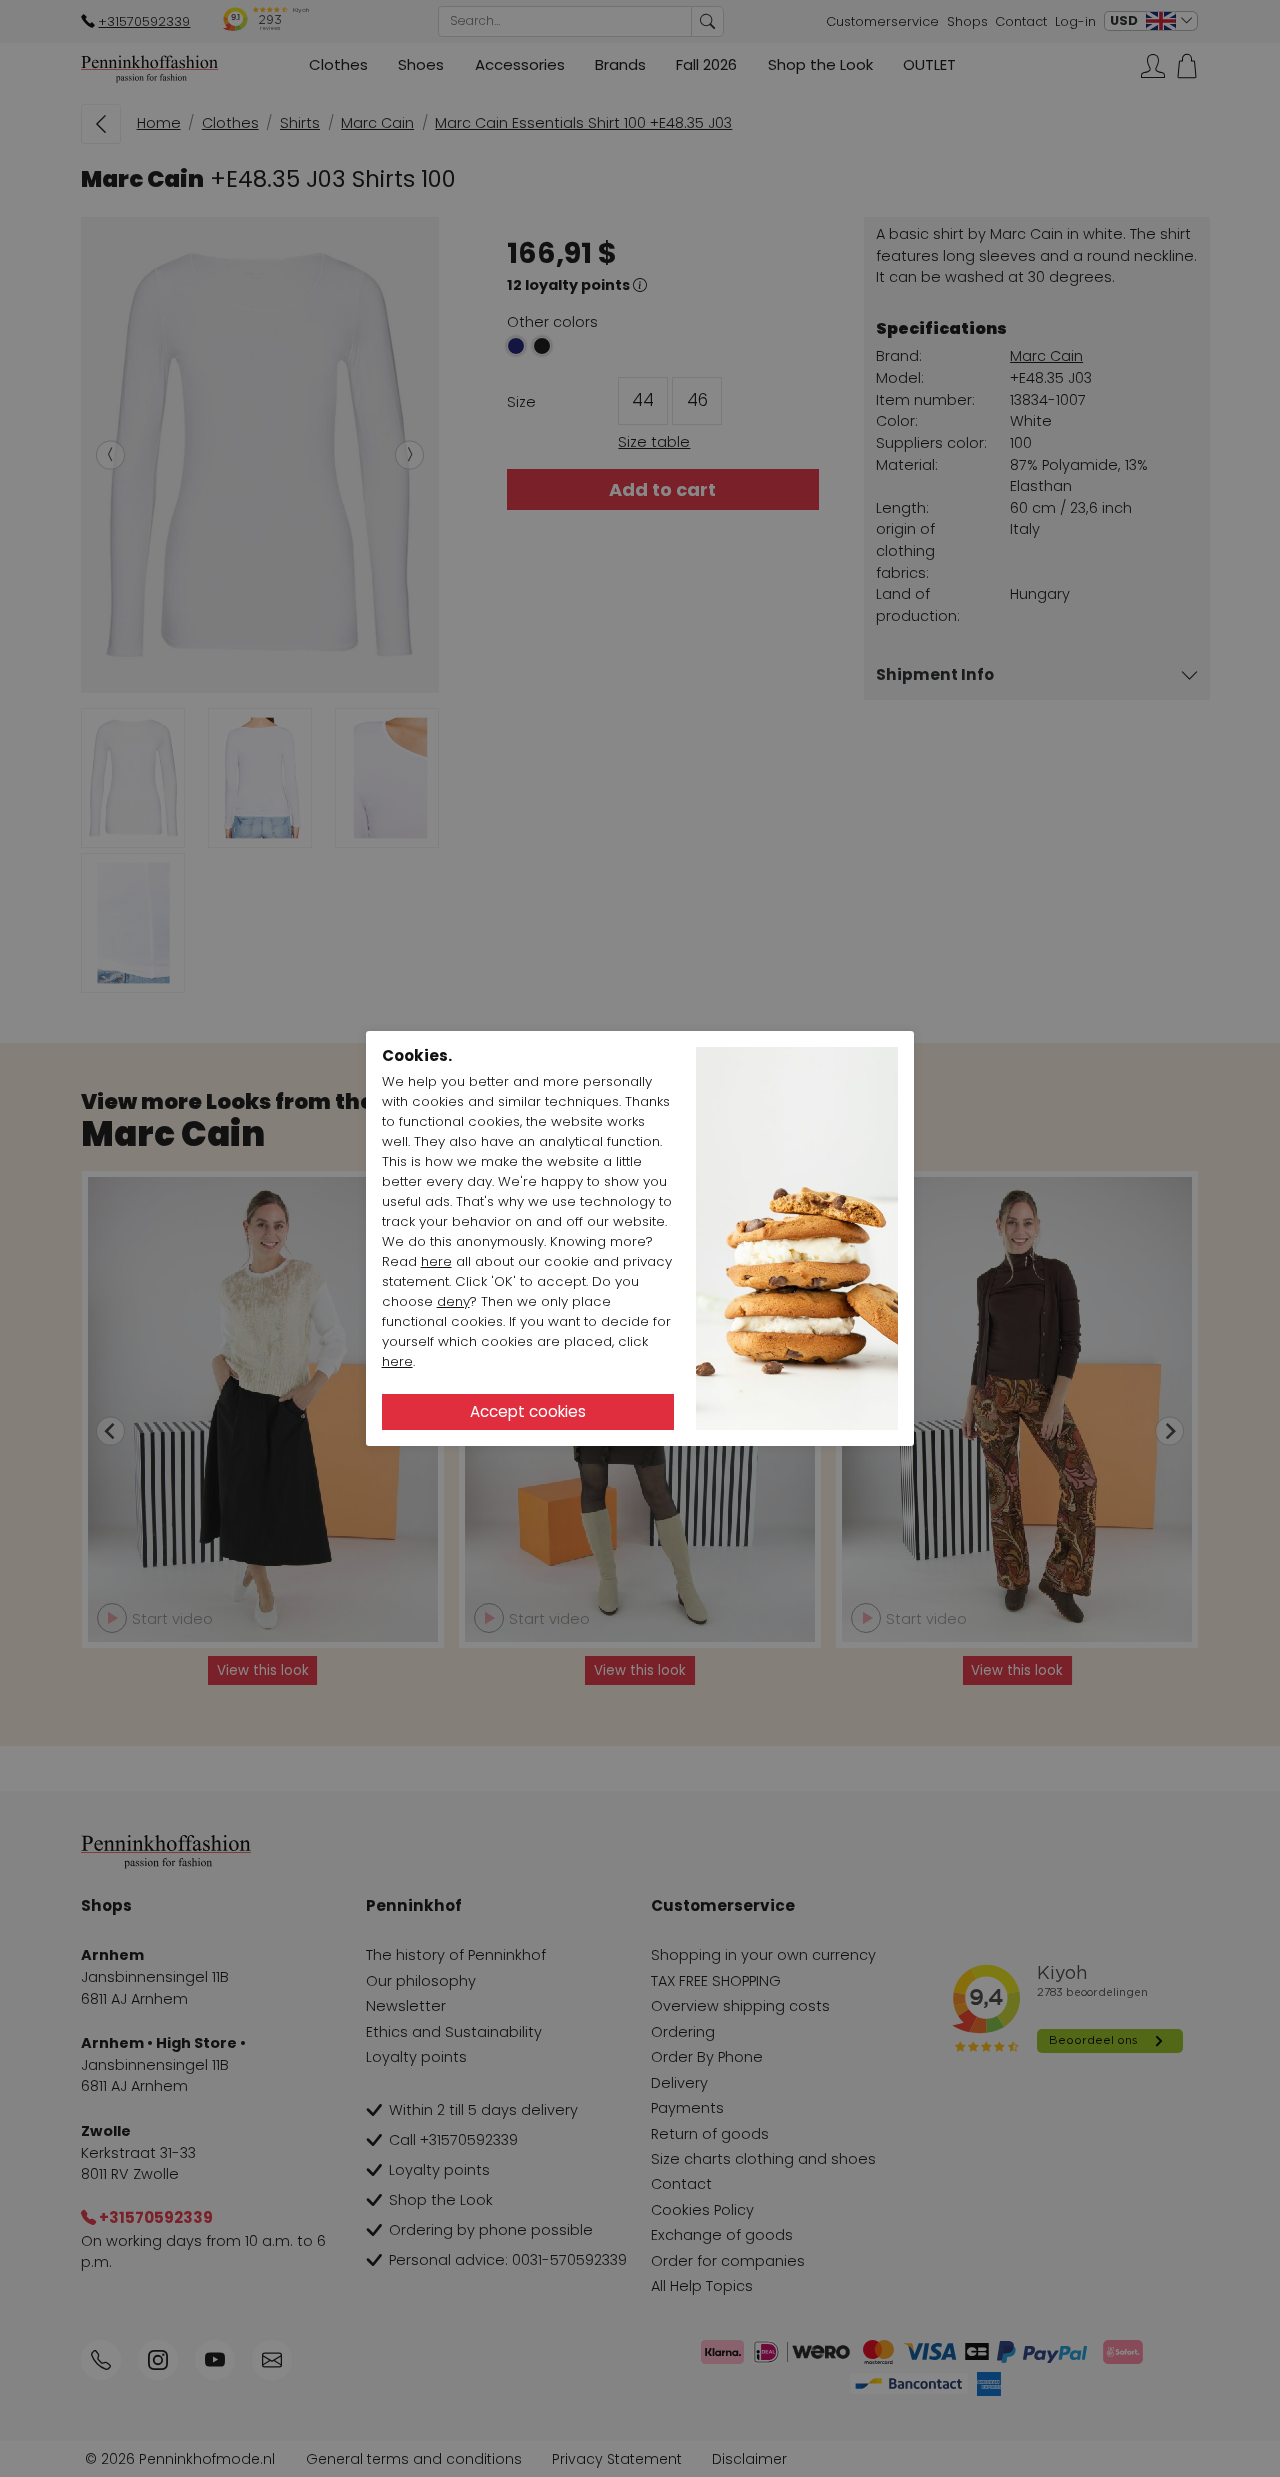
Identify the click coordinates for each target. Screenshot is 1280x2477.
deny (453, 1301)
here (436, 1261)
